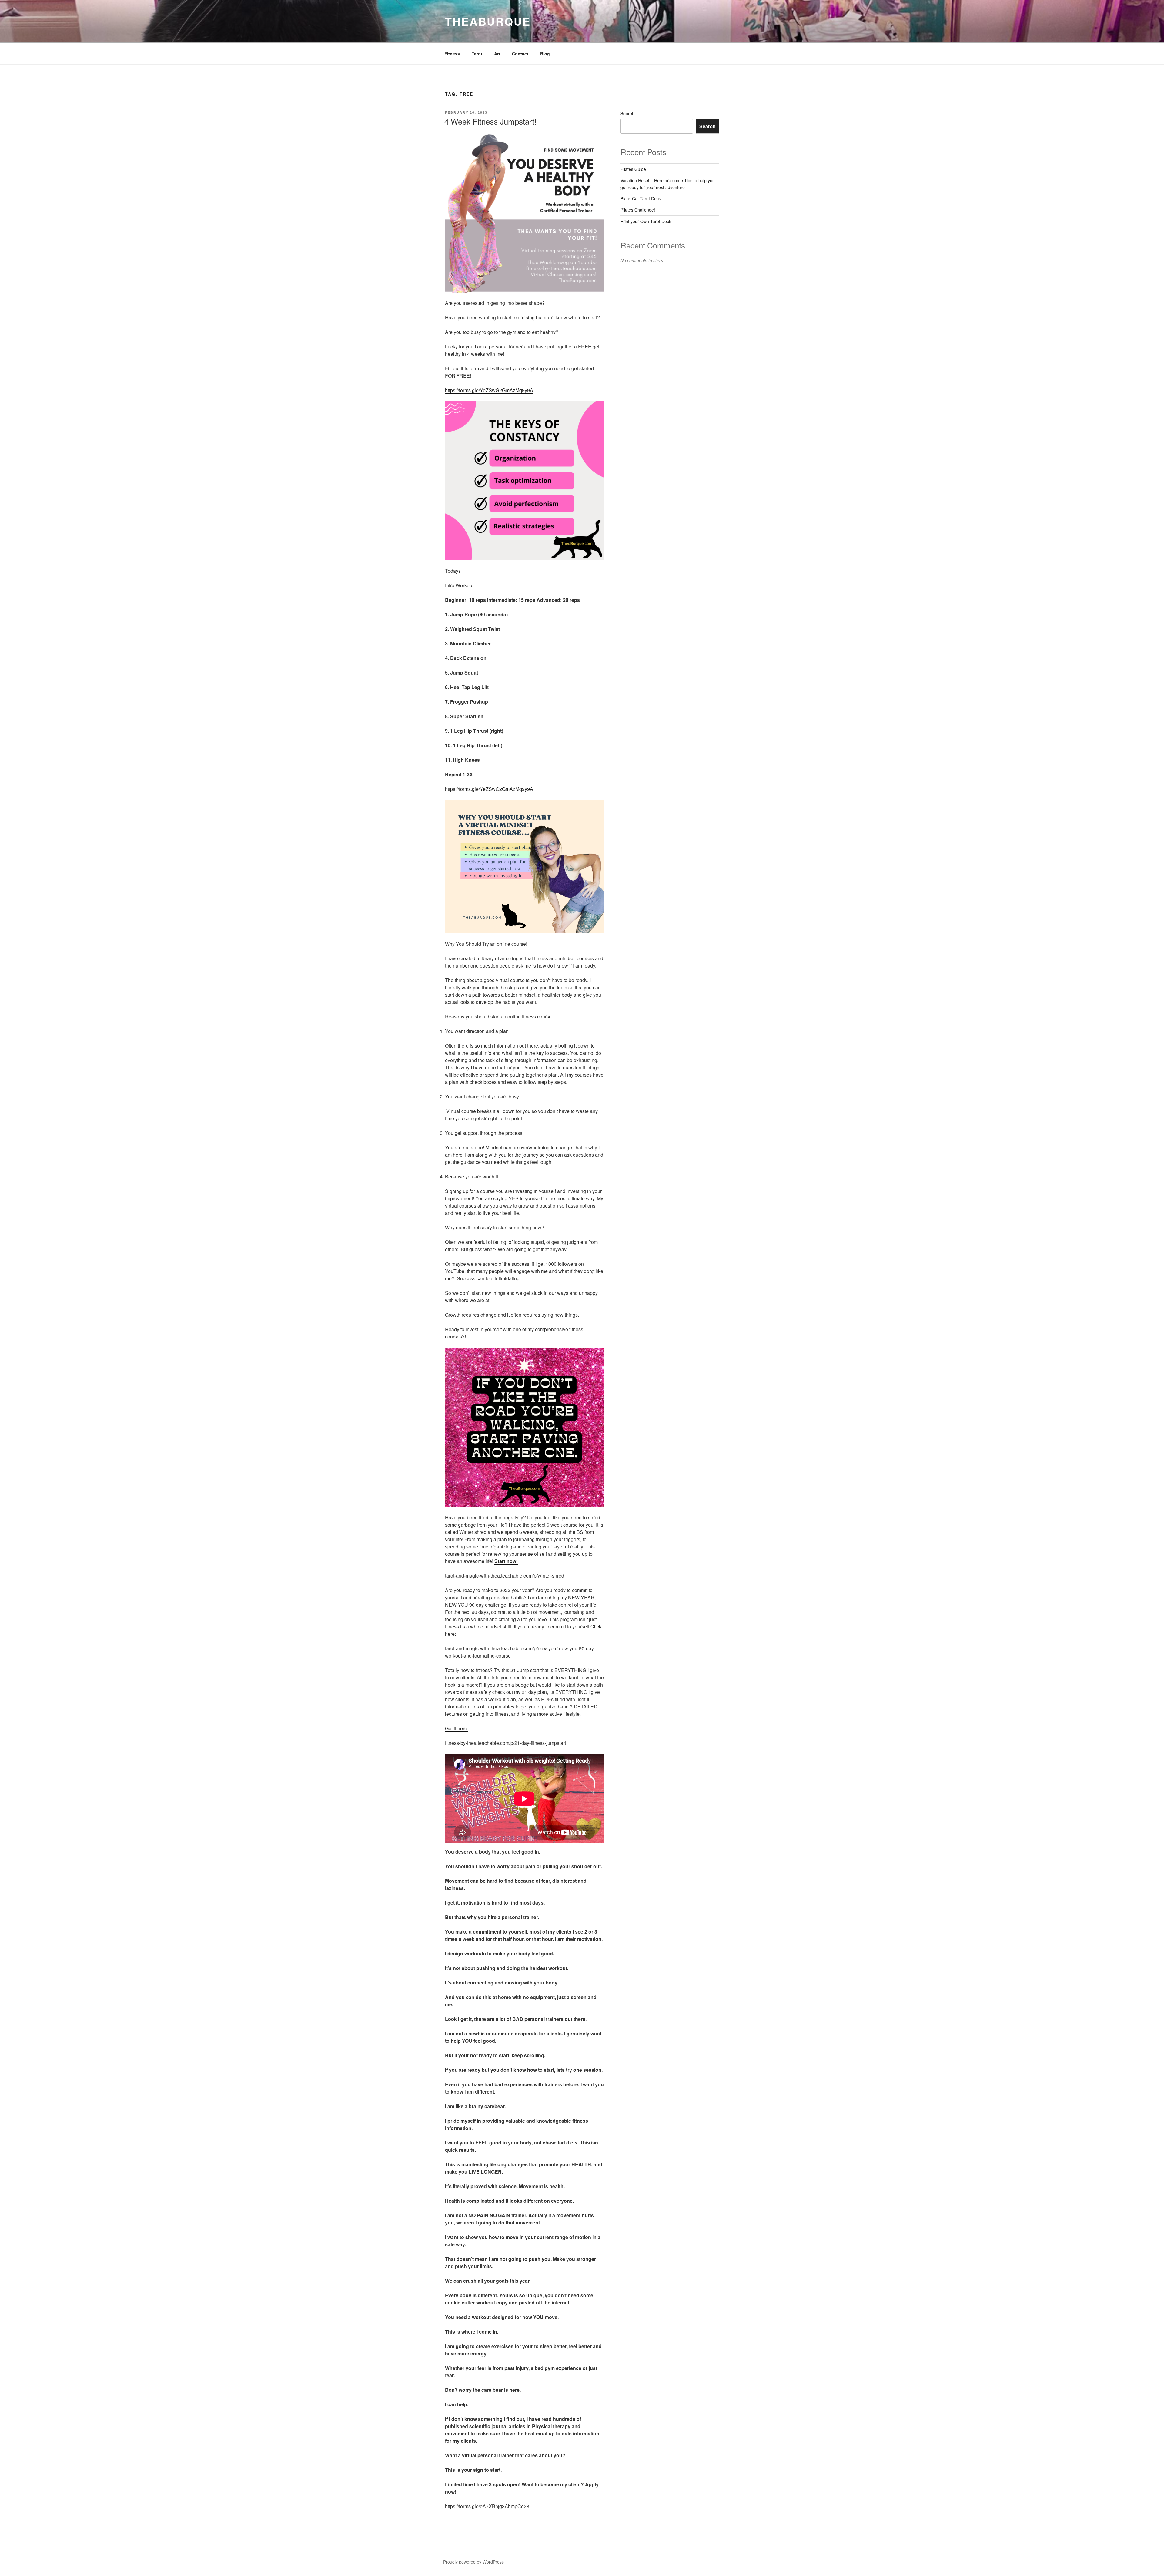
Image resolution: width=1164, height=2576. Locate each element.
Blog (545, 54)
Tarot (477, 54)
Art (497, 54)
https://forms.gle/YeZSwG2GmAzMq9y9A (489, 390)
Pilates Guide (633, 169)
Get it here (457, 1728)
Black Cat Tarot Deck (641, 198)
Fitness (452, 54)
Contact (520, 54)
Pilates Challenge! (638, 210)
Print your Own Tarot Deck (646, 221)
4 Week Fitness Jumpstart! (490, 121)
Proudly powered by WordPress (473, 2562)
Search (628, 113)
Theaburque (488, 21)
